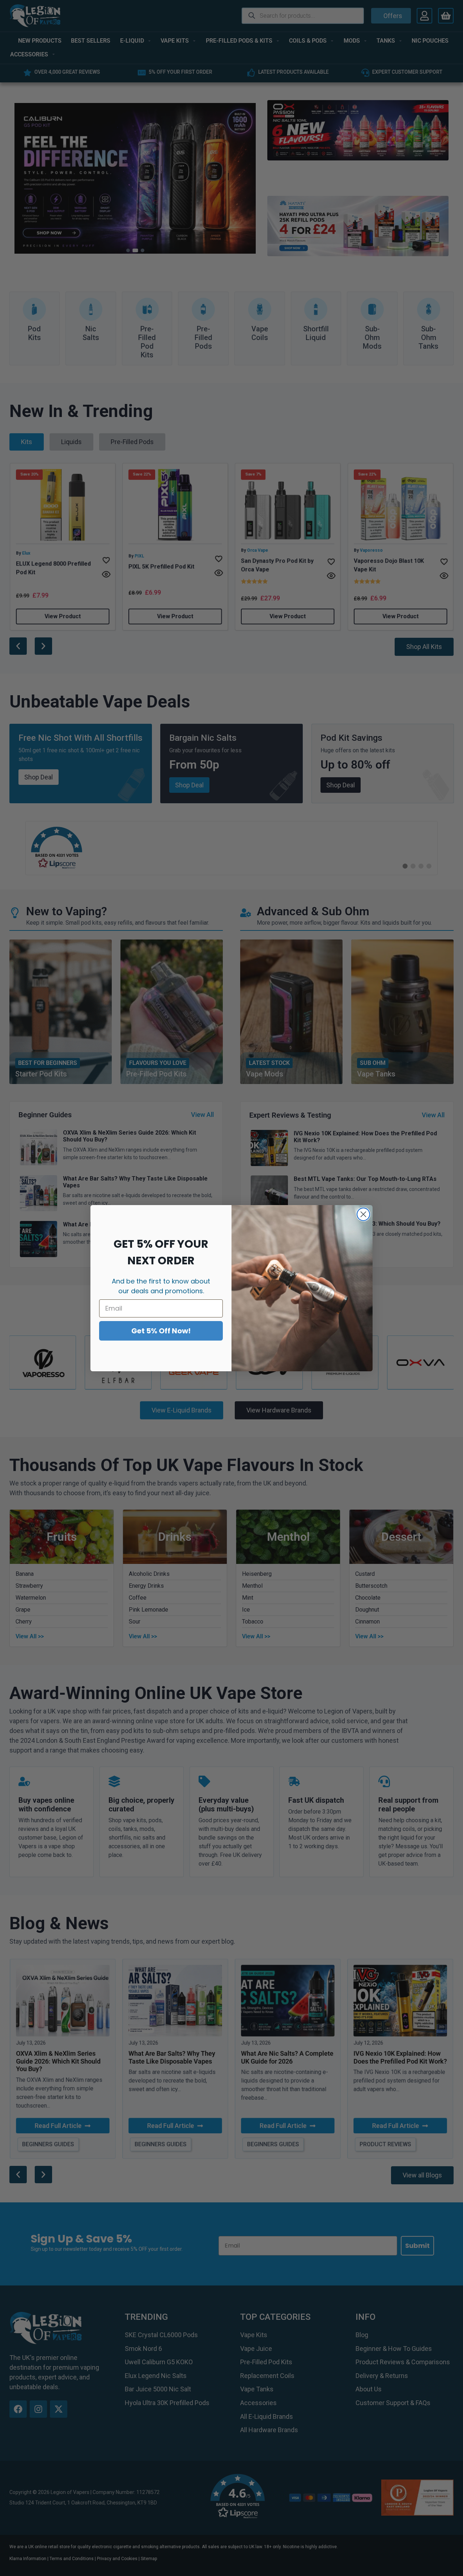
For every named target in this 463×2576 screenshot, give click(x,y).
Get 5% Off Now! (161, 1331)
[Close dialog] (363, 1214)
